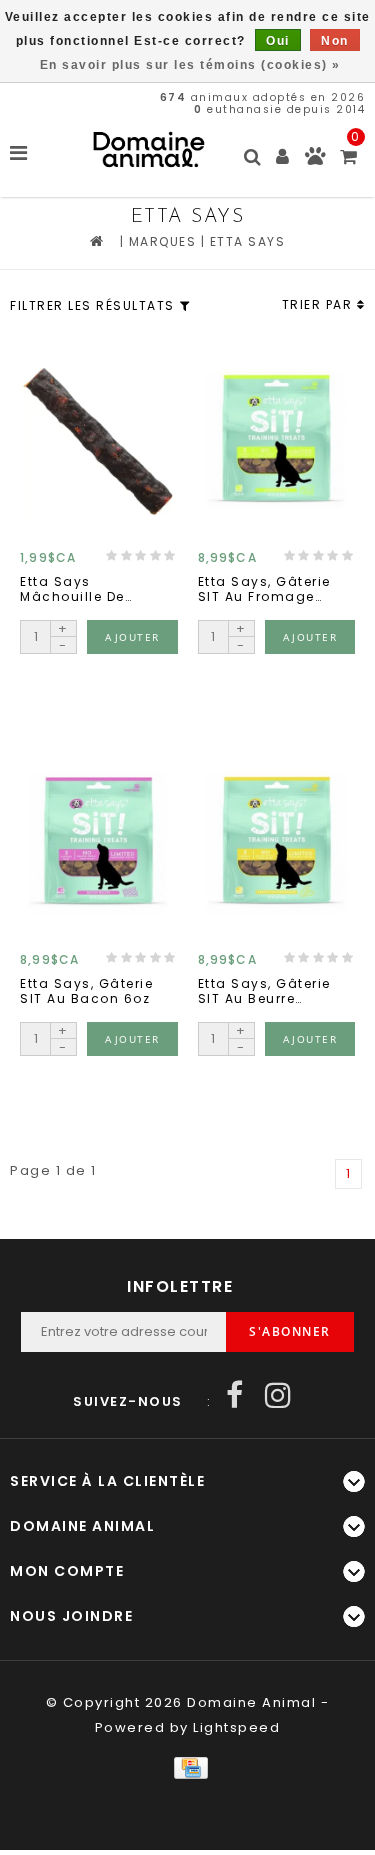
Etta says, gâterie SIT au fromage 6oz (264, 589)
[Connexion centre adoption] (315, 160)
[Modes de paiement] (187, 1767)
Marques (163, 241)
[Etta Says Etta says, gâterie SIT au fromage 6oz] (277, 440)
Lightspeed (236, 1727)
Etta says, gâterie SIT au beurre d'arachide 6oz (264, 991)
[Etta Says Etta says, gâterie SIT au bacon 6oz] (99, 842)
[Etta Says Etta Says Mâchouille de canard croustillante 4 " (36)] (99, 440)
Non (335, 41)
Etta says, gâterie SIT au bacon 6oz (86, 991)
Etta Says (248, 241)
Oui (278, 41)
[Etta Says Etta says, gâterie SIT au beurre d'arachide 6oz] (277, 842)
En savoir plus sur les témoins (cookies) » (190, 65)
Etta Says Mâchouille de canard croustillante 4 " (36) (81, 589)
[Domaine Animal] (149, 149)
